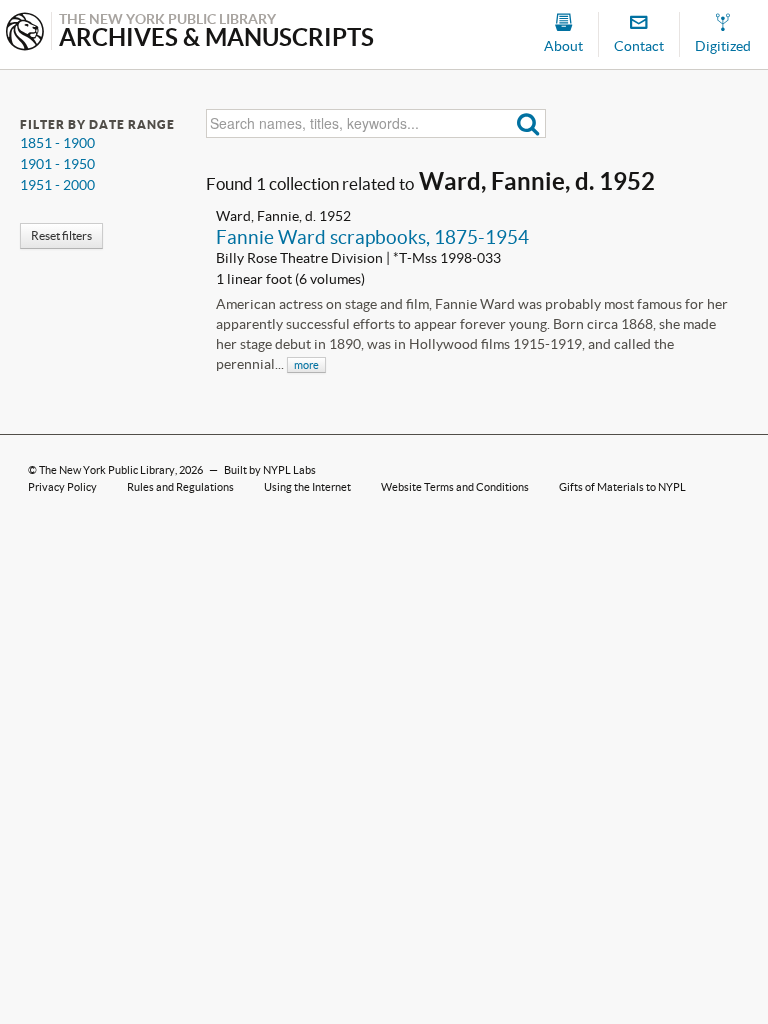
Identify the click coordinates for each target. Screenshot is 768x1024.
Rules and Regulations (180, 487)
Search (528, 123)
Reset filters (61, 235)
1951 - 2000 (57, 185)
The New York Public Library (107, 470)
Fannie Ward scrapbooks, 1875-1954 (372, 237)
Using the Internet (307, 487)
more (306, 365)
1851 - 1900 (57, 143)
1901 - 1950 (57, 164)
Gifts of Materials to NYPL (622, 487)
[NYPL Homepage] (25, 33)
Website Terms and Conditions (455, 487)
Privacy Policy (62, 487)
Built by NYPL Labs (270, 470)
